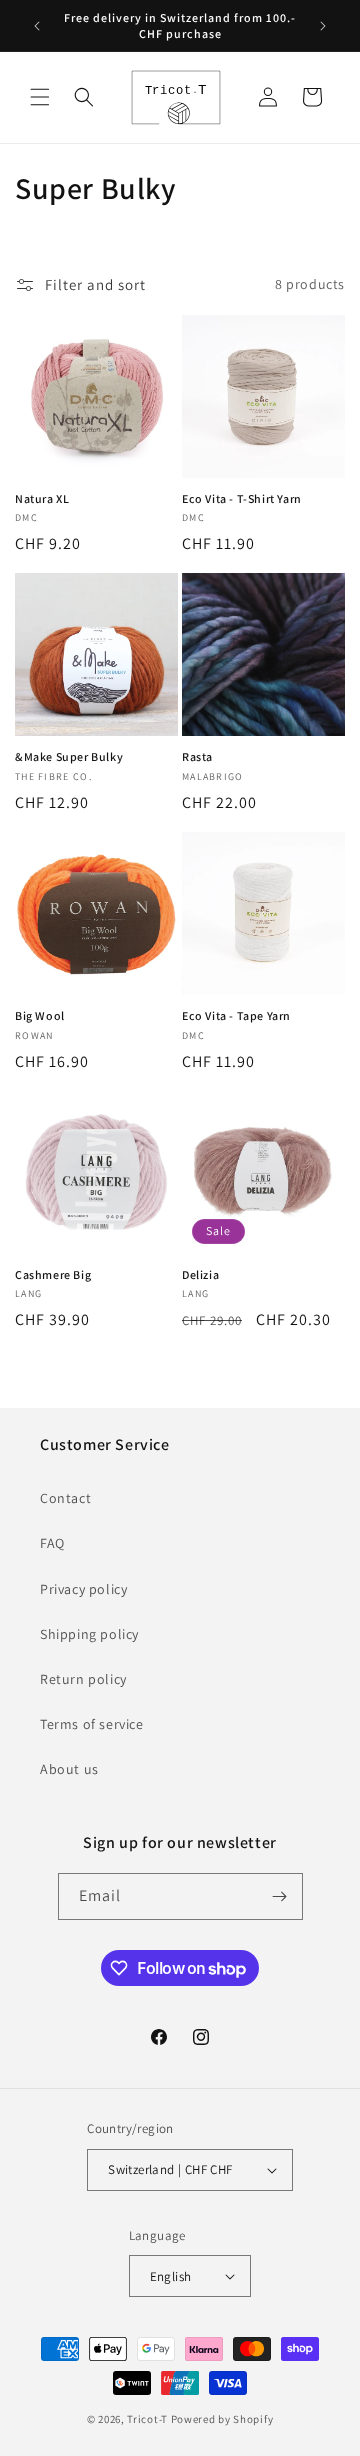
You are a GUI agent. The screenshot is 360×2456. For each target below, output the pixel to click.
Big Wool (40, 1015)
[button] (40, 97)
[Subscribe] (280, 1896)
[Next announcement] (323, 26)
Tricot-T (147, 2419)
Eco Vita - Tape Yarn (236, 1015)
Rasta (197, 756)
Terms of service (92, 1724)
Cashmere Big (53, 1274)
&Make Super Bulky (69, 756)
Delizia (200, 1274)
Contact (65, 1498)
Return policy (83, 1679)
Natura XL (42, 498)
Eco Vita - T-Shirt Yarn (242, 498)
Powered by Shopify (222, 2419)
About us (69, 1769)
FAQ (52, 1543)
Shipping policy (89, 1634)
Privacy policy (83, 1589)
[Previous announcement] (37, 26)
